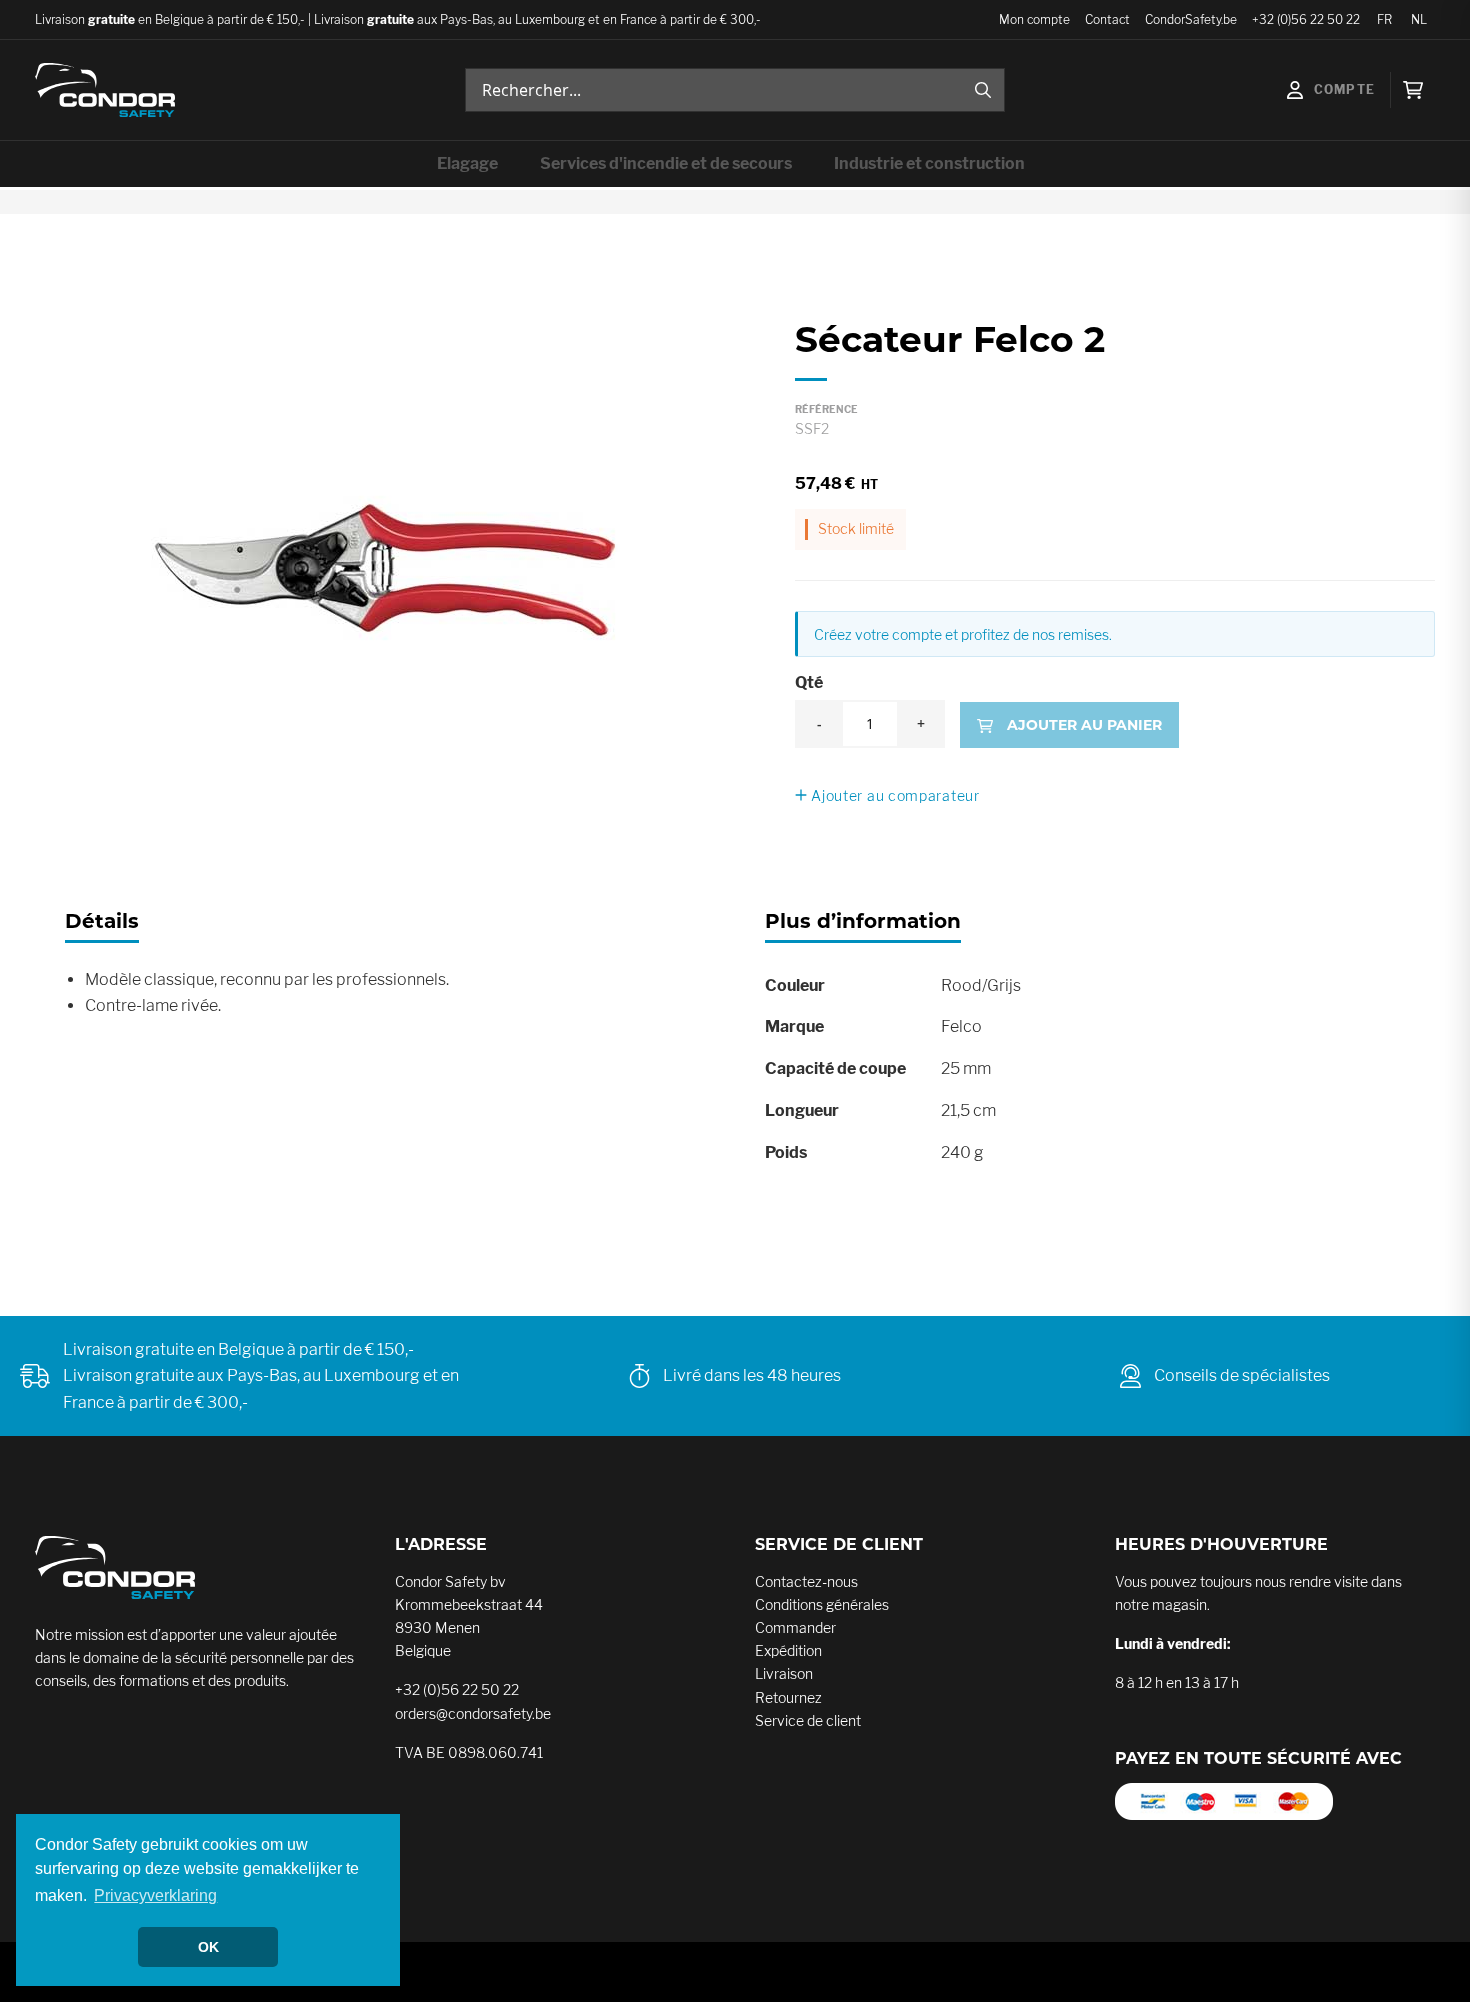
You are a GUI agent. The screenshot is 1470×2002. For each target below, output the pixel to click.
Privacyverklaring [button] (155, 1895)
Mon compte (1034, 19)
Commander (795, 1627)
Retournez (788, 1697)
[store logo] (105, 90)
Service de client (808, 1720)
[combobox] (735, 90)
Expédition (788, 1650)
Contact (1107, 19)
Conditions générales (822, 1604)
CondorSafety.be (1191, 19)
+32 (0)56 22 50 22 (1306, 19)
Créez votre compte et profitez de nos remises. (963, 634)
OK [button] (208, 1947)
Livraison (784, 1673)
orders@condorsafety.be (473, 1713)
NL (1419, 19)
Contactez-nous (806, 1581)
